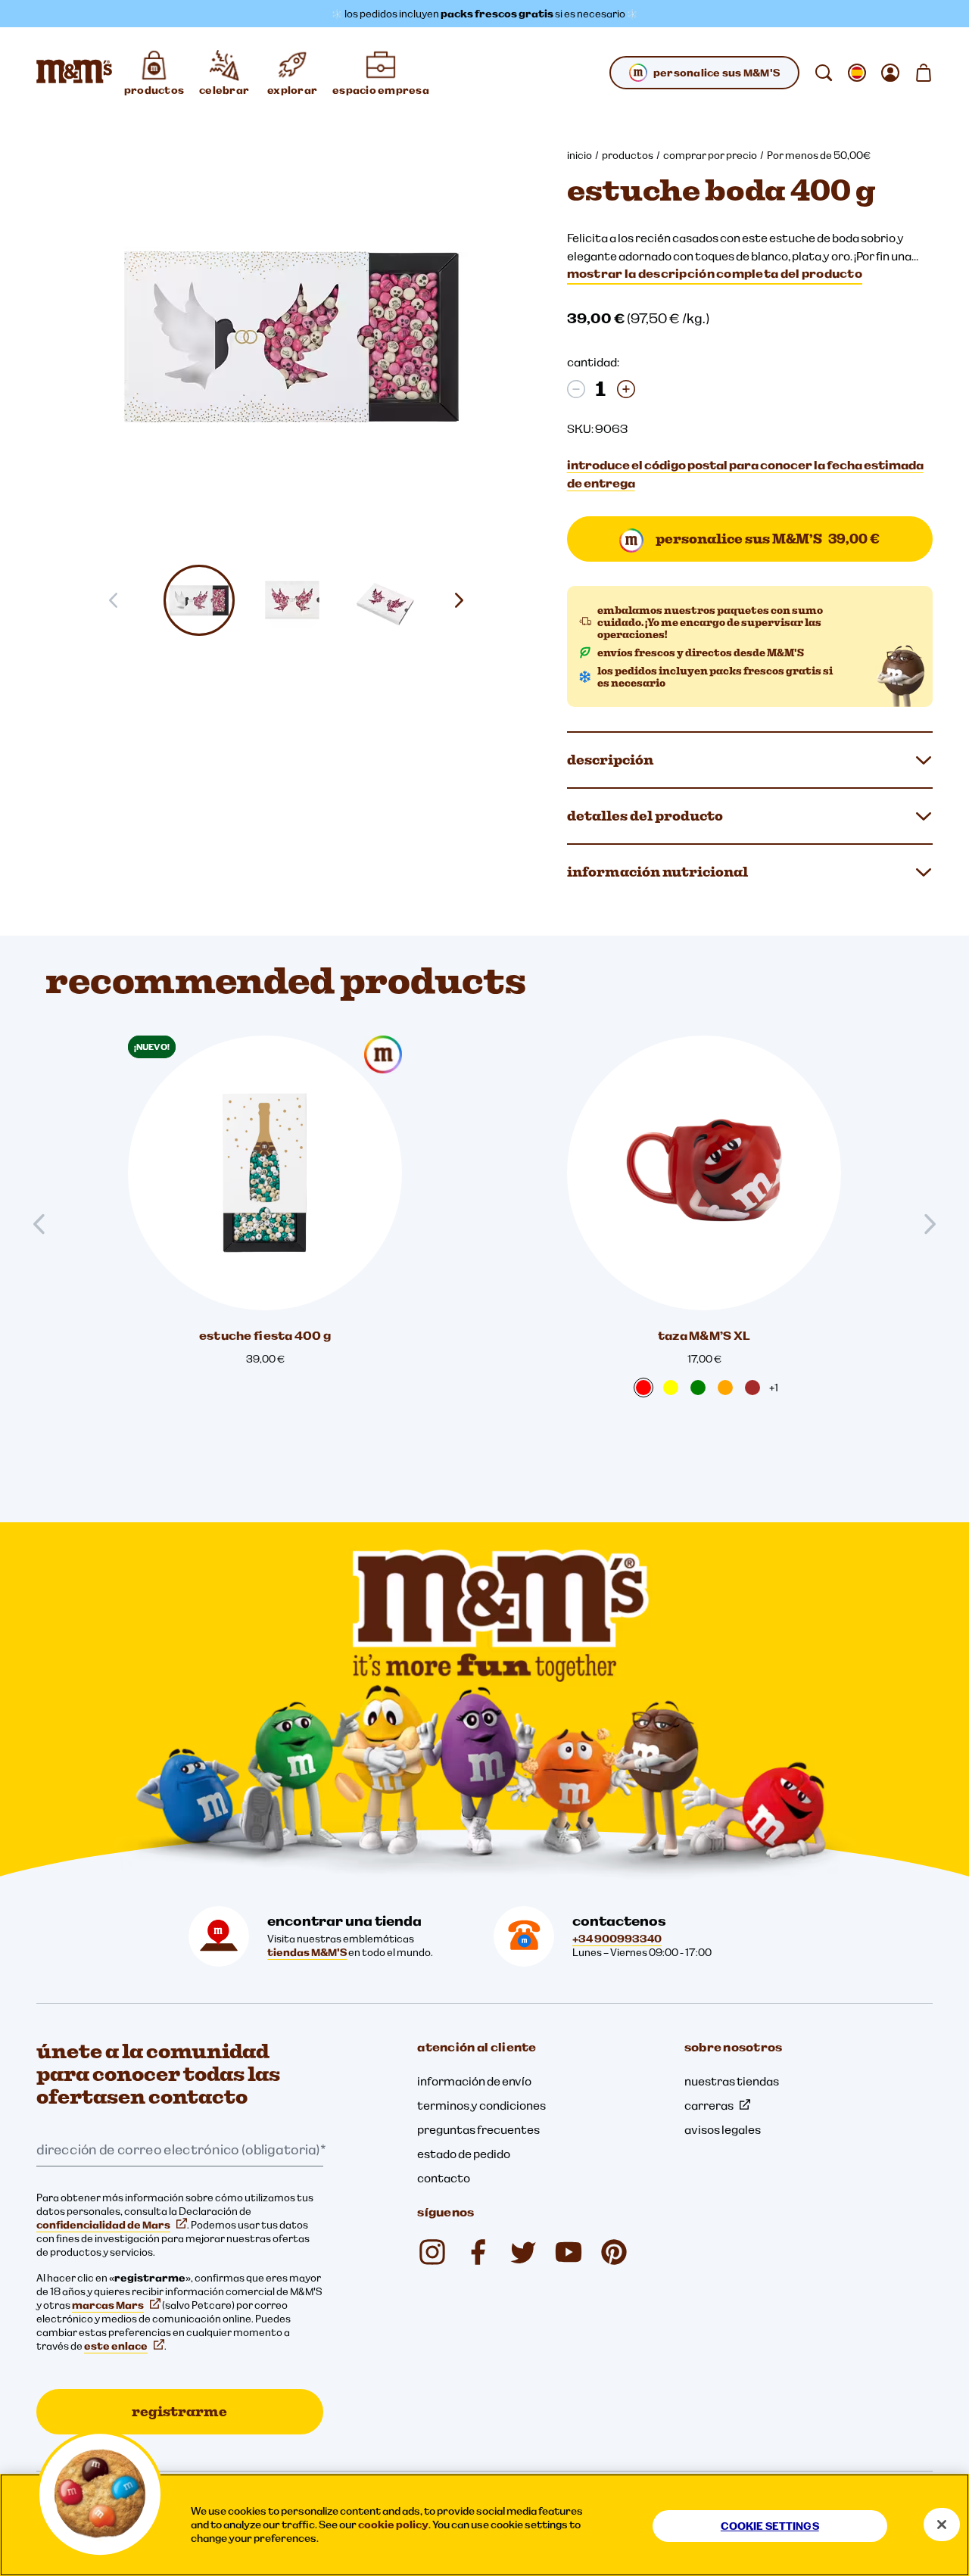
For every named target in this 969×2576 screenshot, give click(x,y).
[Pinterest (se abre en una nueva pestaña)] (614, 2252)
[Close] (942, 2525)
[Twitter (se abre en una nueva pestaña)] (523, 2252)
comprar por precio (710, 155)
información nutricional (657, 872)
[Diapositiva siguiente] (465, 600)
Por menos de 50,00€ (819, 155)
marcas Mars (108, 2305)
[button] (199, 600)
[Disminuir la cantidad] (576, 389)
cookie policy (393, 2525)
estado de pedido (464, 2154)
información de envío (474, 2081)
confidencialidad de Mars (103, 2225)
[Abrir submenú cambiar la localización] (857, 73)
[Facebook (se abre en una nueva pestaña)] (478, 2252)
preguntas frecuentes (478, 2129)
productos (628, 155)
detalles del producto (645, 816)
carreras (709, 2105)
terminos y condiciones (481, 2105)
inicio (580, 155)
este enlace (116, 2346)
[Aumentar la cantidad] (626, 389)
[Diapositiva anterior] (45, 1224)
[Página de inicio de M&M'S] (74, 73)
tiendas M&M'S (307, 1952)
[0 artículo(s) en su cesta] (924, 73)
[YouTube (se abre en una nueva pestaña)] (569, 2252)
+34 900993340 (617, 1939)
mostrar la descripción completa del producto (715, 273)
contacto (444, 2178)
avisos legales (723, 2129)
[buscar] (824, 73)
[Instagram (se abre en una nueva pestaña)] (432, 2252)
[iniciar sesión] (890, 73)
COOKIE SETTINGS (770, 2526)
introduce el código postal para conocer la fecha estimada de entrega (745, 474)
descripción (610, 760)
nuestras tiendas (732, 2081)
